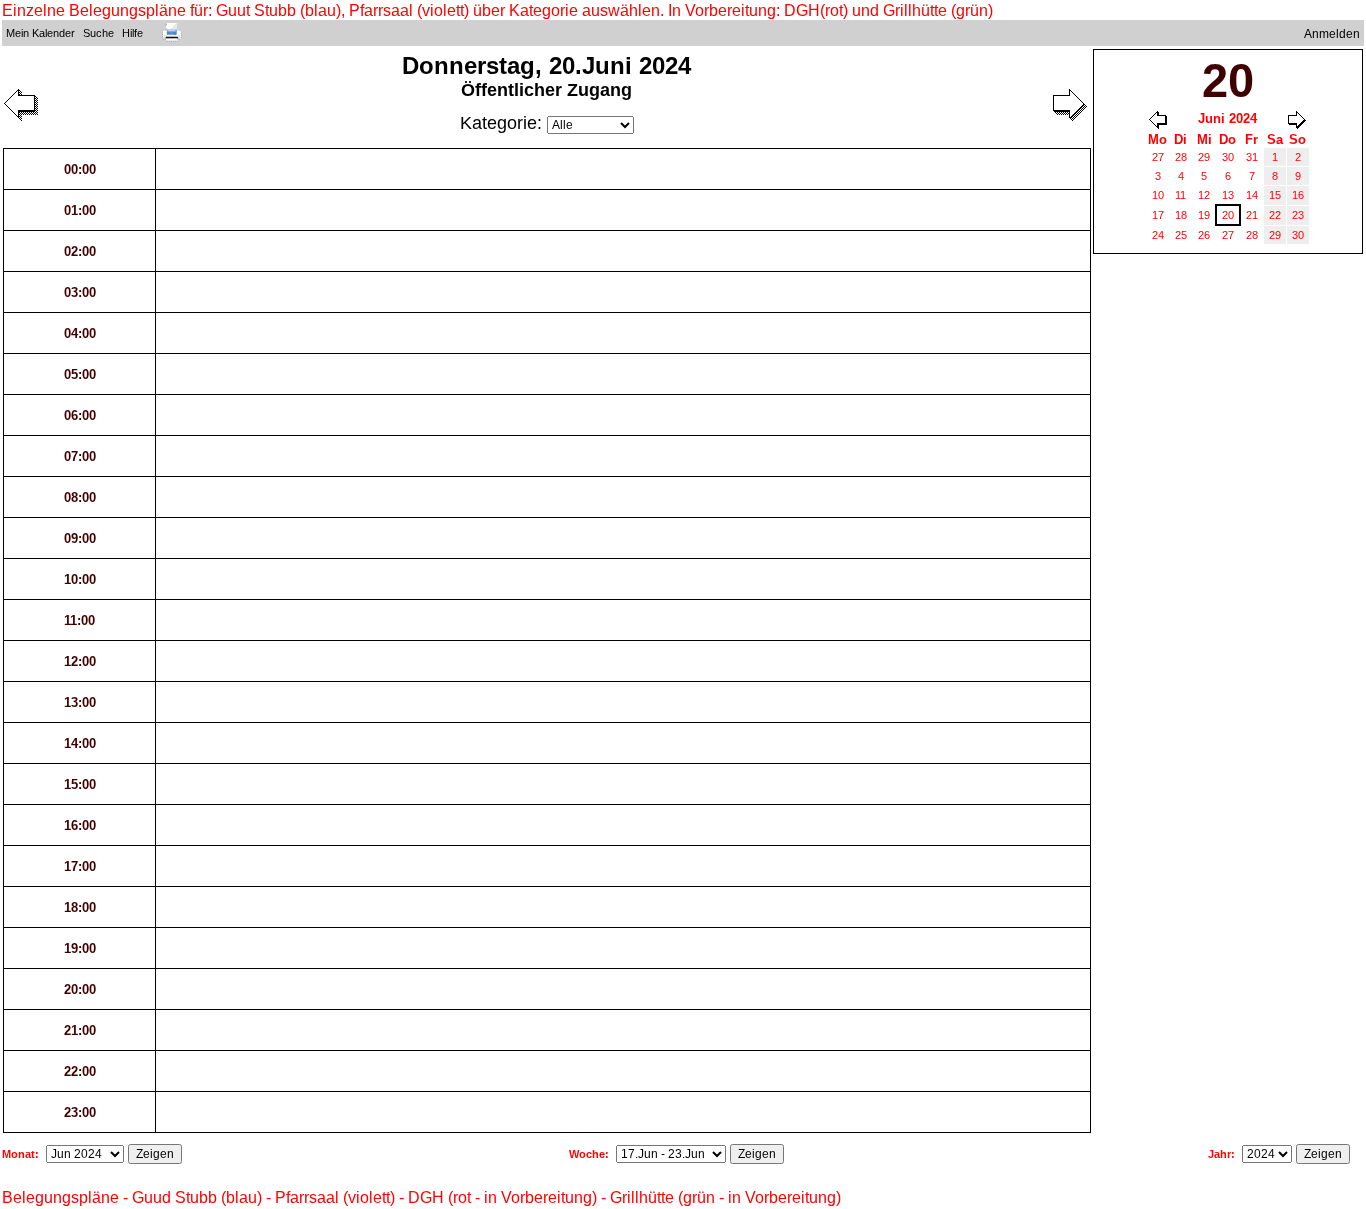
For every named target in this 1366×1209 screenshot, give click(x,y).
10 (1158, 195)
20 (1228, 215)
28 (1181, 157)
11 (1180, 195)
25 (1181, 235)
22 (1275, 215)
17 (1158, 215)
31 (1252, 157)
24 (1158, 235)
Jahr (1219, 1154)
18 (1181, 215)
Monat (18, 1154)
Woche (587, 1154)
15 (1275, 195)
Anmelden (1332, 34)
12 (1204, 195)
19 (1204, 215)
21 (1252, 215)
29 (1204, 157)
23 (1298, 215)
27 (1158, 157)
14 (1252, 195)
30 (1228, 157)
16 (1298, 195)
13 (1228, 195)
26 (1204, 235)
